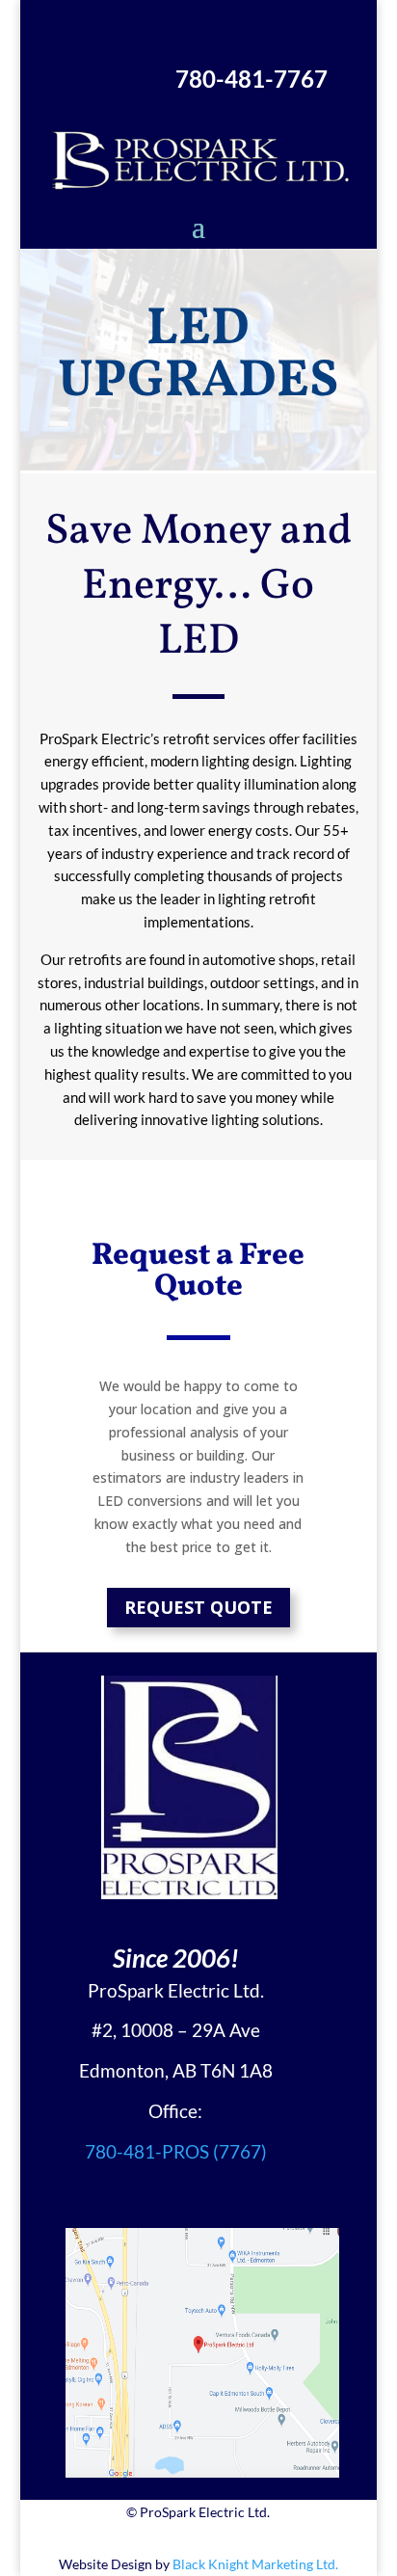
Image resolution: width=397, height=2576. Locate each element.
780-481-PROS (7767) (176, 2151)
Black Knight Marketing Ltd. (255, 2564)
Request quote (198, 1607)
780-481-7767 (251, 79)
